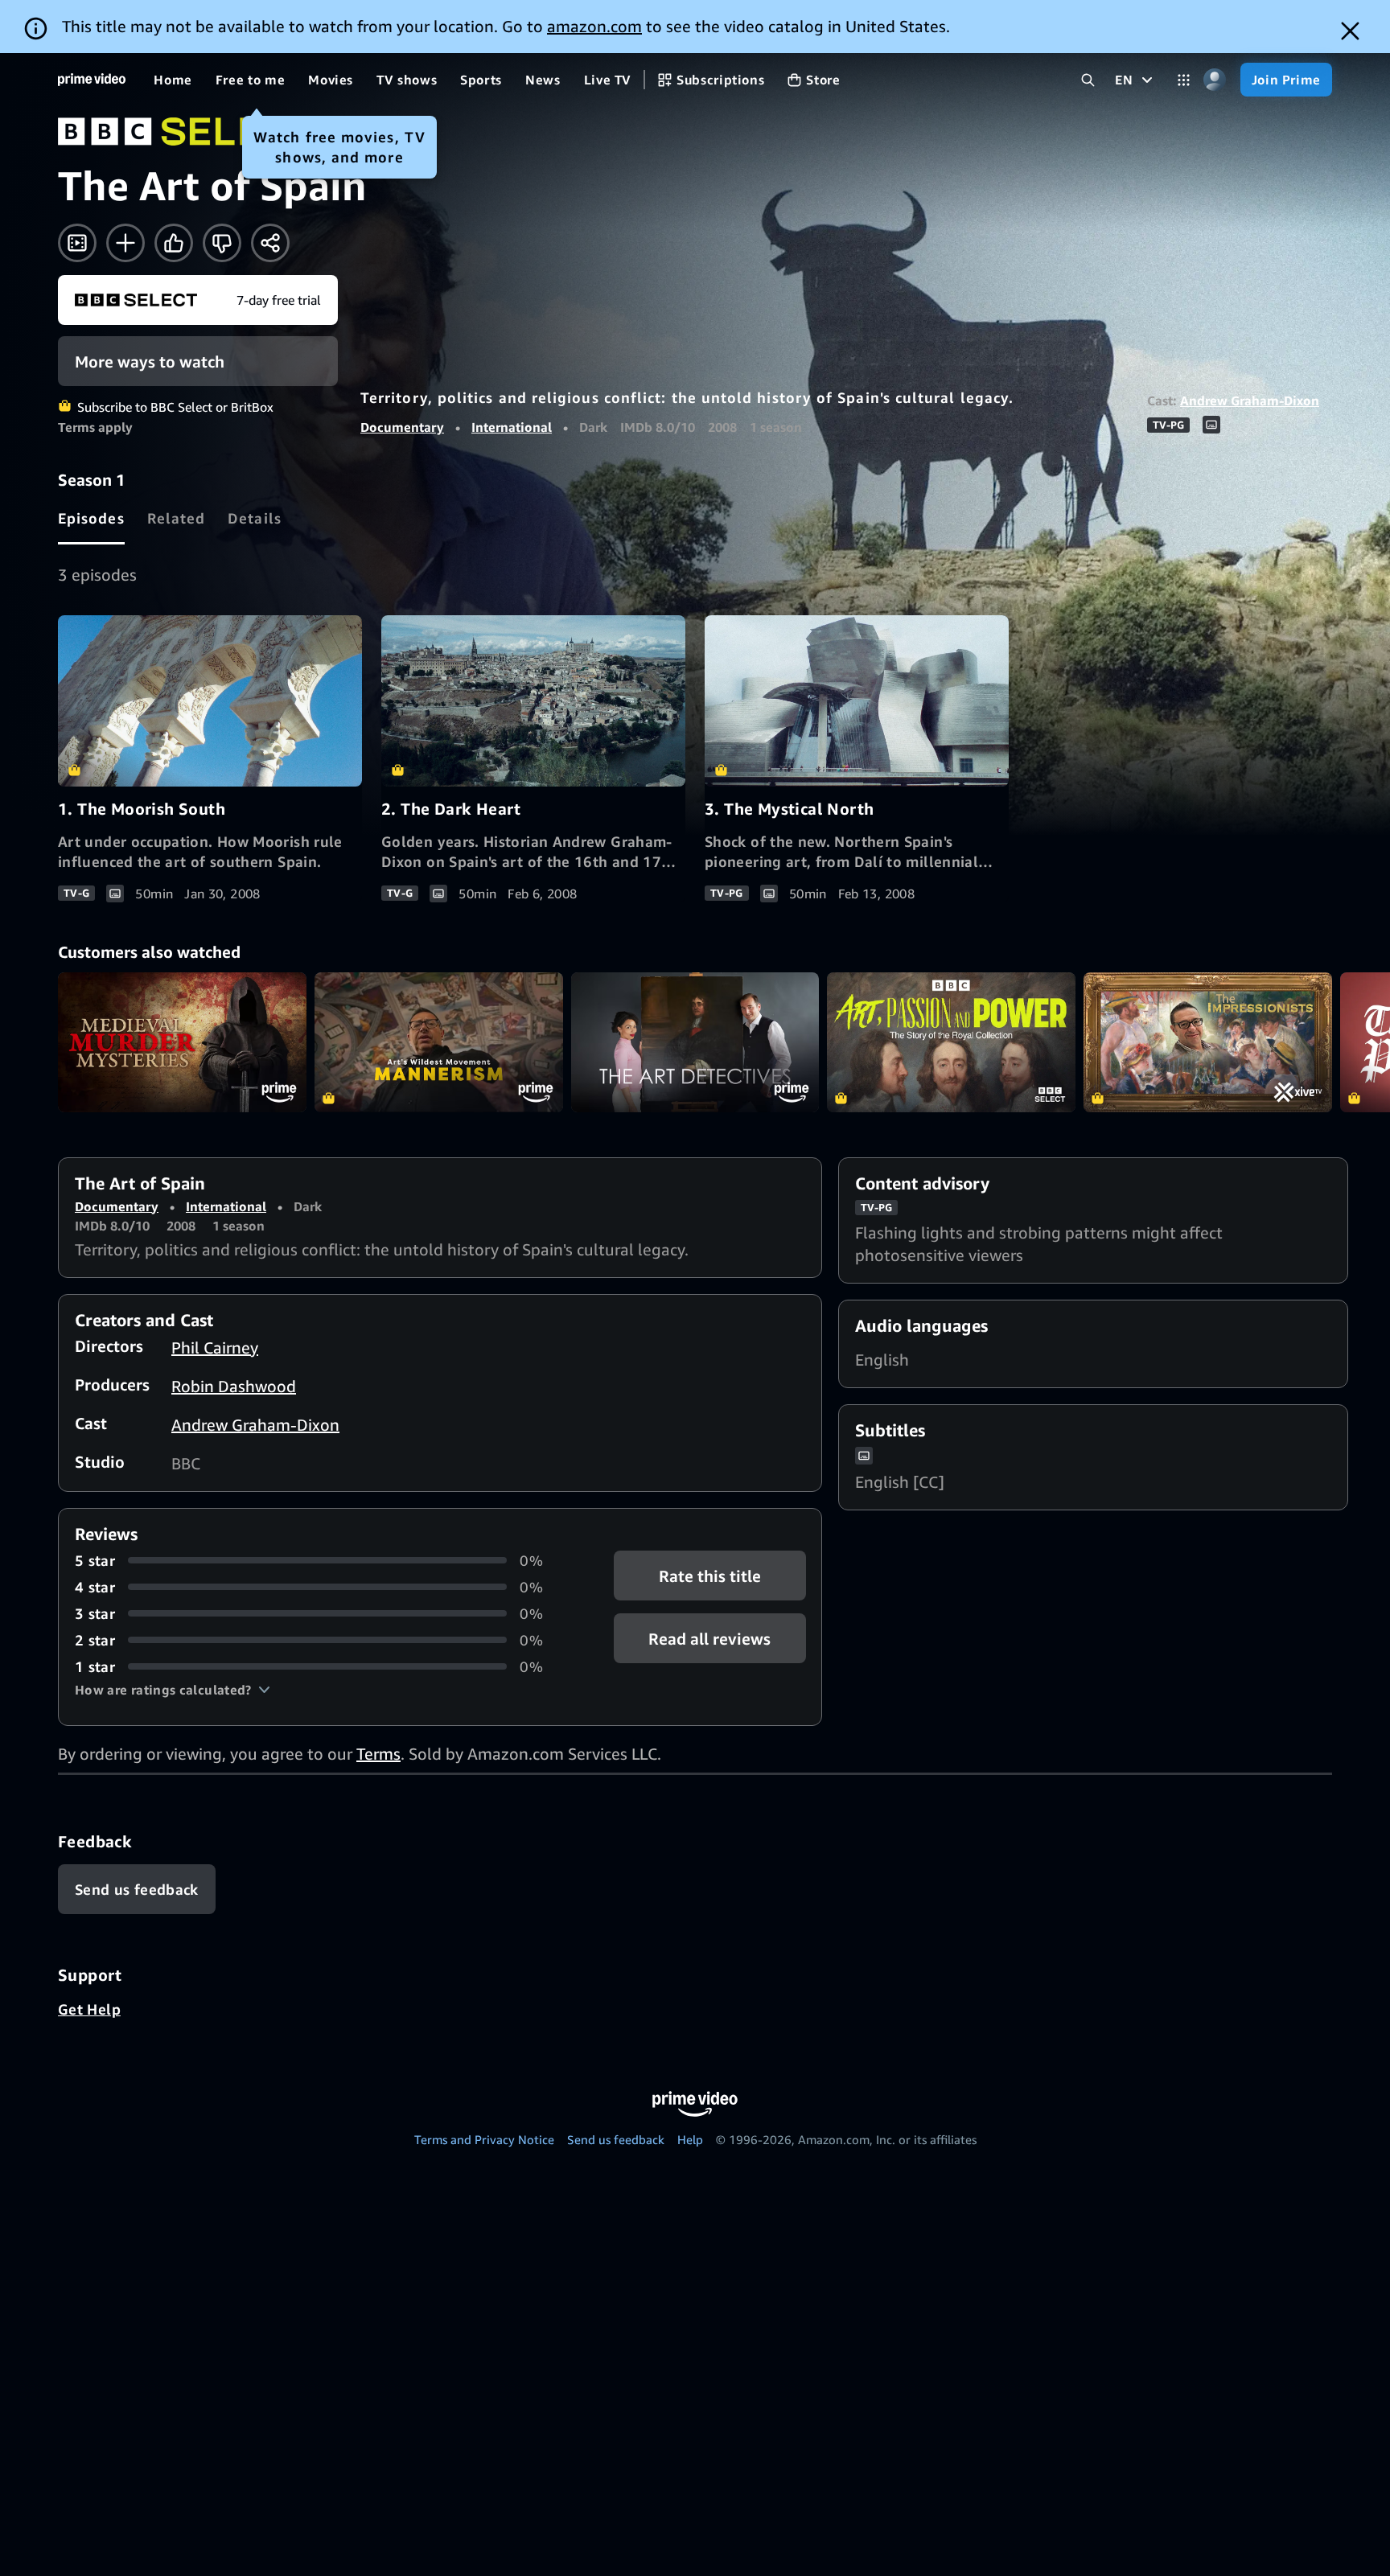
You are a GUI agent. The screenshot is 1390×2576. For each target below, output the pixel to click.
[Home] (92, 80)
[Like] (174, 243)
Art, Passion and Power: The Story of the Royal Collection (951, 1042)
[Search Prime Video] (1088, 80)
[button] (173, 1690)
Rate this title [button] (710, 1575)
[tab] (91, 518)
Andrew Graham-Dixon (1250, 401)
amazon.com (594, 26)
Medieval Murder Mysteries (182, 1042)
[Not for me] (222, 243)
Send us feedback (616, 2139)
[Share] (270, 243)
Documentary (402, 427)
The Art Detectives (695, 1042)
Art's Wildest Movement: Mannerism (439, 1042)
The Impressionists (1208, 1042)
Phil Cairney (215, 1348)
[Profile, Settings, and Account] (1215, 80)
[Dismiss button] (1350, 31)
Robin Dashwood (234, 1386)
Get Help (89, 2009)
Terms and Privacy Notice (484, 2139)
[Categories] (1184, 80)
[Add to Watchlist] (125, 243)
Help (690, 2139)
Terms (378, 1754)
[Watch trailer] (77, 243)
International (512, 427)
